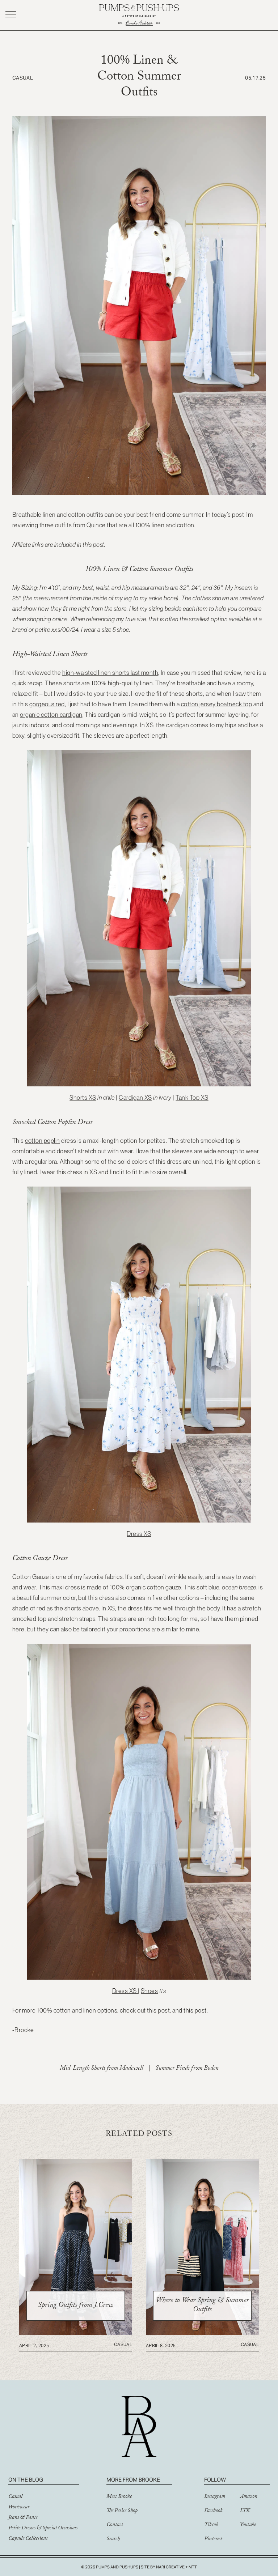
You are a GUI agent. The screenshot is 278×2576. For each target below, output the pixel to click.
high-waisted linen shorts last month (110, 673)
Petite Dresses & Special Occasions (43, 2529)
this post (158, 2010)
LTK (245, 2511)
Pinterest (213, 2539)
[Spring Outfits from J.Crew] (76, 2333)
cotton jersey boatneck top (216, 704)
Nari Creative (170, 2567)
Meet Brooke (119, 2497)
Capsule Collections (28, 2539)
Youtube (248, 2525)
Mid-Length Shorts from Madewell (101, 2069)
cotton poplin (42, 1141)
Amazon (249, 2497)
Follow (215, 2480)
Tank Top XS (192, 1098)
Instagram (215, 2497)
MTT (193, 2567)
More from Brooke (133, 2480)
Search (113, 2539)
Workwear (19, 2508)
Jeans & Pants (23, 2518)
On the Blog (26, 2480)
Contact (115, 2525)
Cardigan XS (135, 1098)
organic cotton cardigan (51, 715)
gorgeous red (47, 704)
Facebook (213, 2511)
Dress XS (139, 1534)
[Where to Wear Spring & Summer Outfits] (202, 2333)
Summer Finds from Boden (187, 2069)
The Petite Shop (122, 2511)
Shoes (149, 1991)
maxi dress (66, 1587)
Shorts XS (83, 1098)
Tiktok (211, 2525)
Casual (15, 2497)
